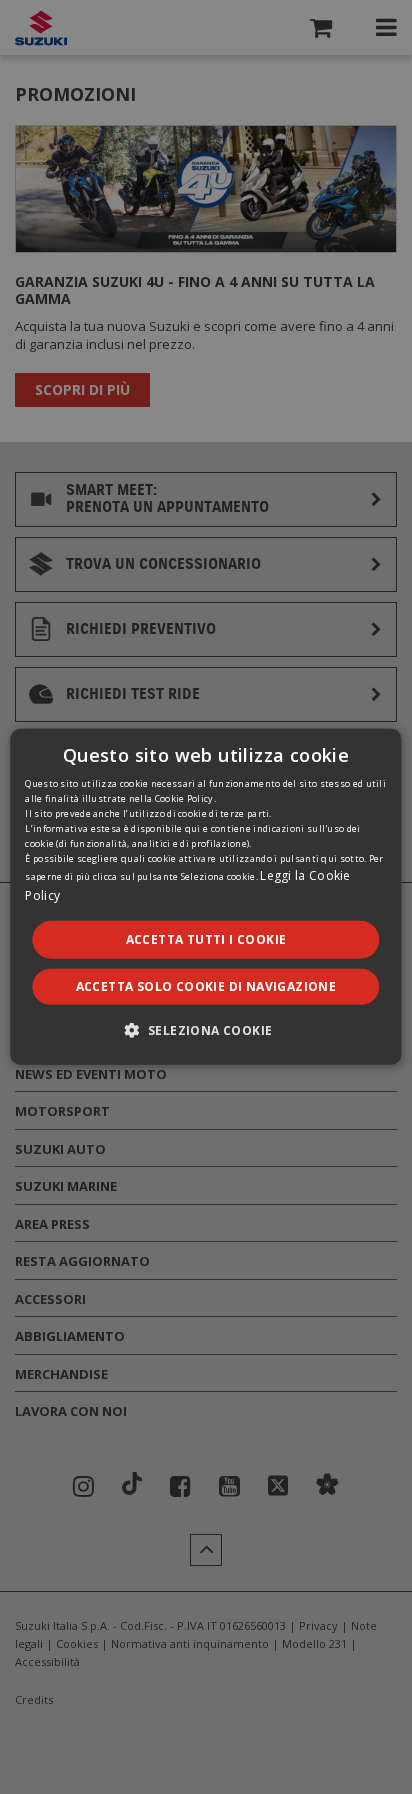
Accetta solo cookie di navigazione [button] (206, 986)
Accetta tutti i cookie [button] (206, 939)
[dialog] (206, 897)
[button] (206, 1030)
